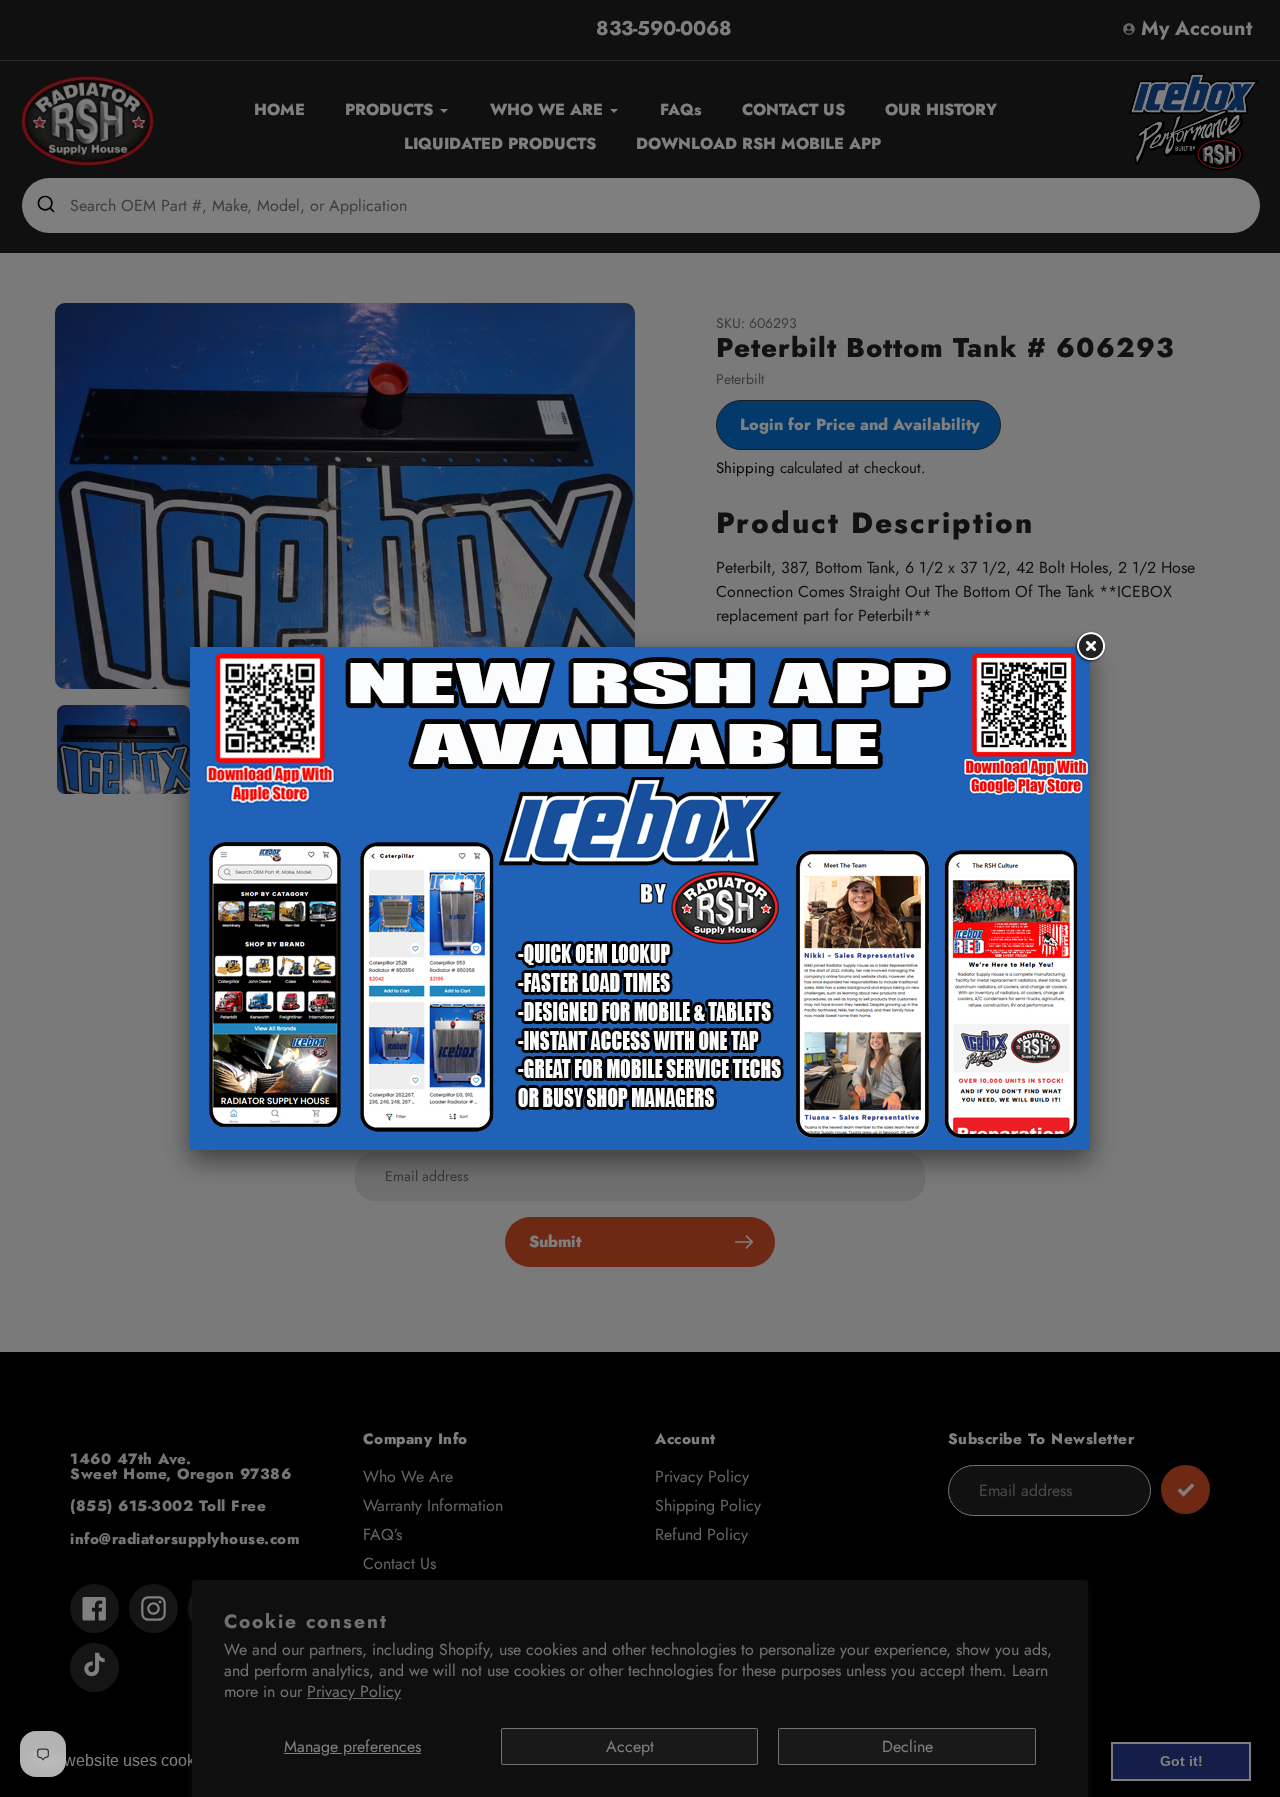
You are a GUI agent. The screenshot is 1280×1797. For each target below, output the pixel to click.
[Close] (1090, 647)
